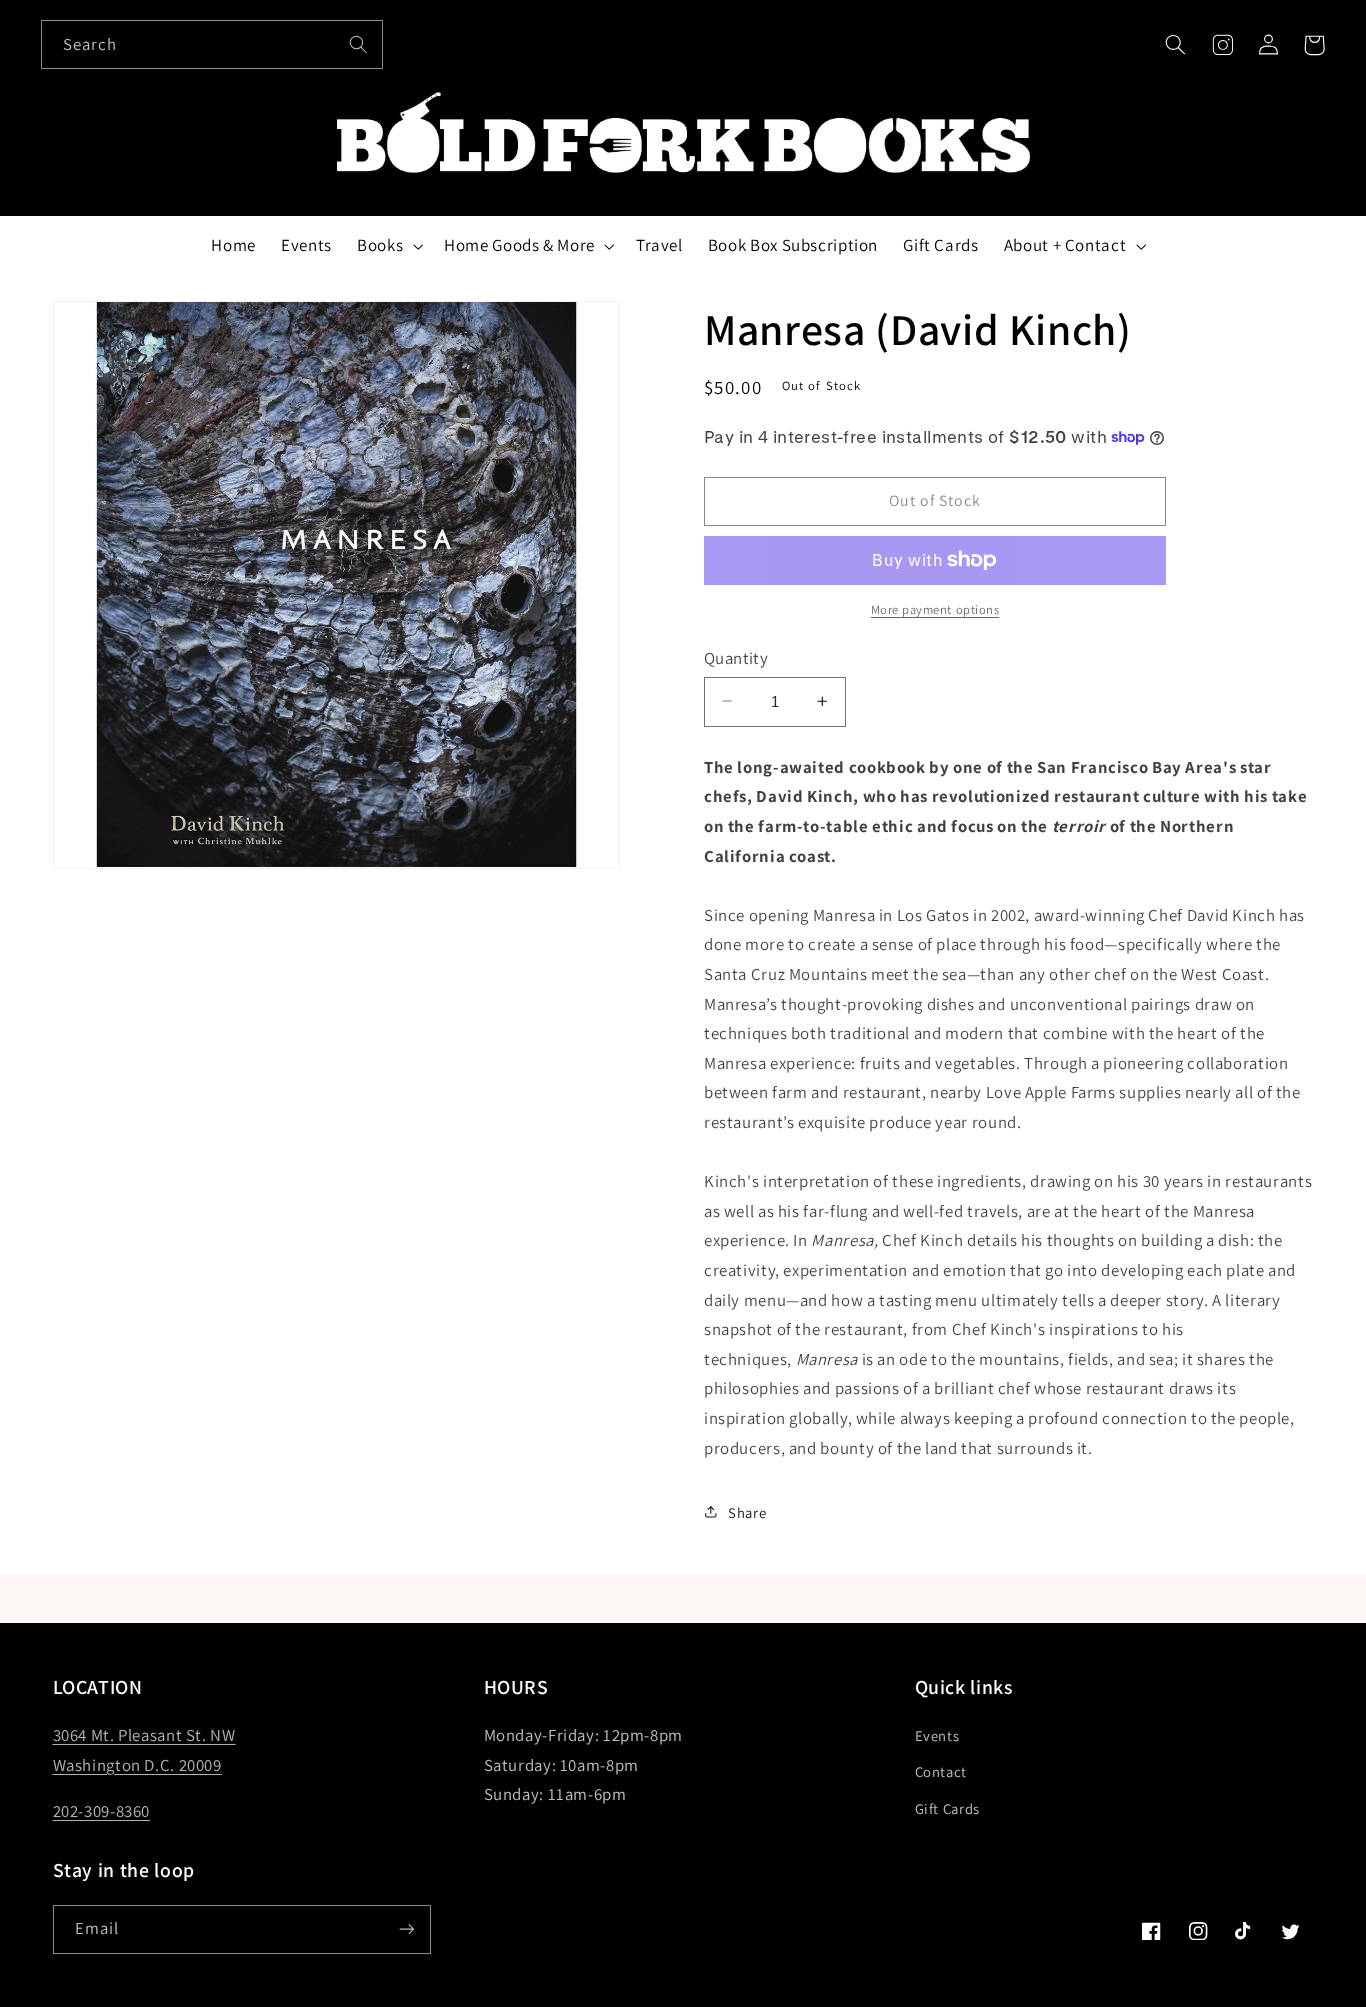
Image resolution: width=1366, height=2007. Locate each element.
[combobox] (212, 44)
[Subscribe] (406, 1929)
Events (937, 1735)
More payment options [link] (935, 609)
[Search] (358, 44)
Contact (941, 1771)
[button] (1176, 45)
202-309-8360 (102, 1811)
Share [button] (747, 1511)
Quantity (736, 658)
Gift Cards (947, 1808)
